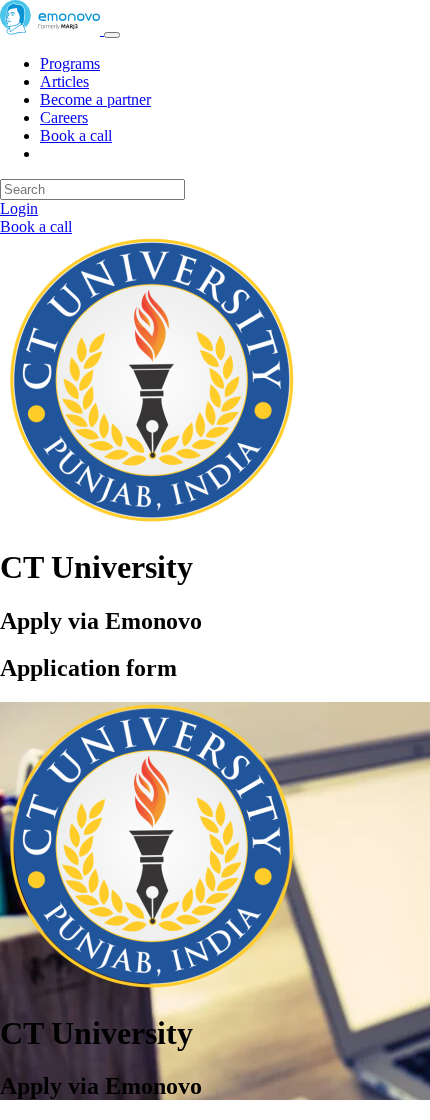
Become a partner (95, 99)
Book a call (76, 135)
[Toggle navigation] (112, 35)
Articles (64, 81)
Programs (70, 63)
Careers (64, 117)
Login (19, 208)
